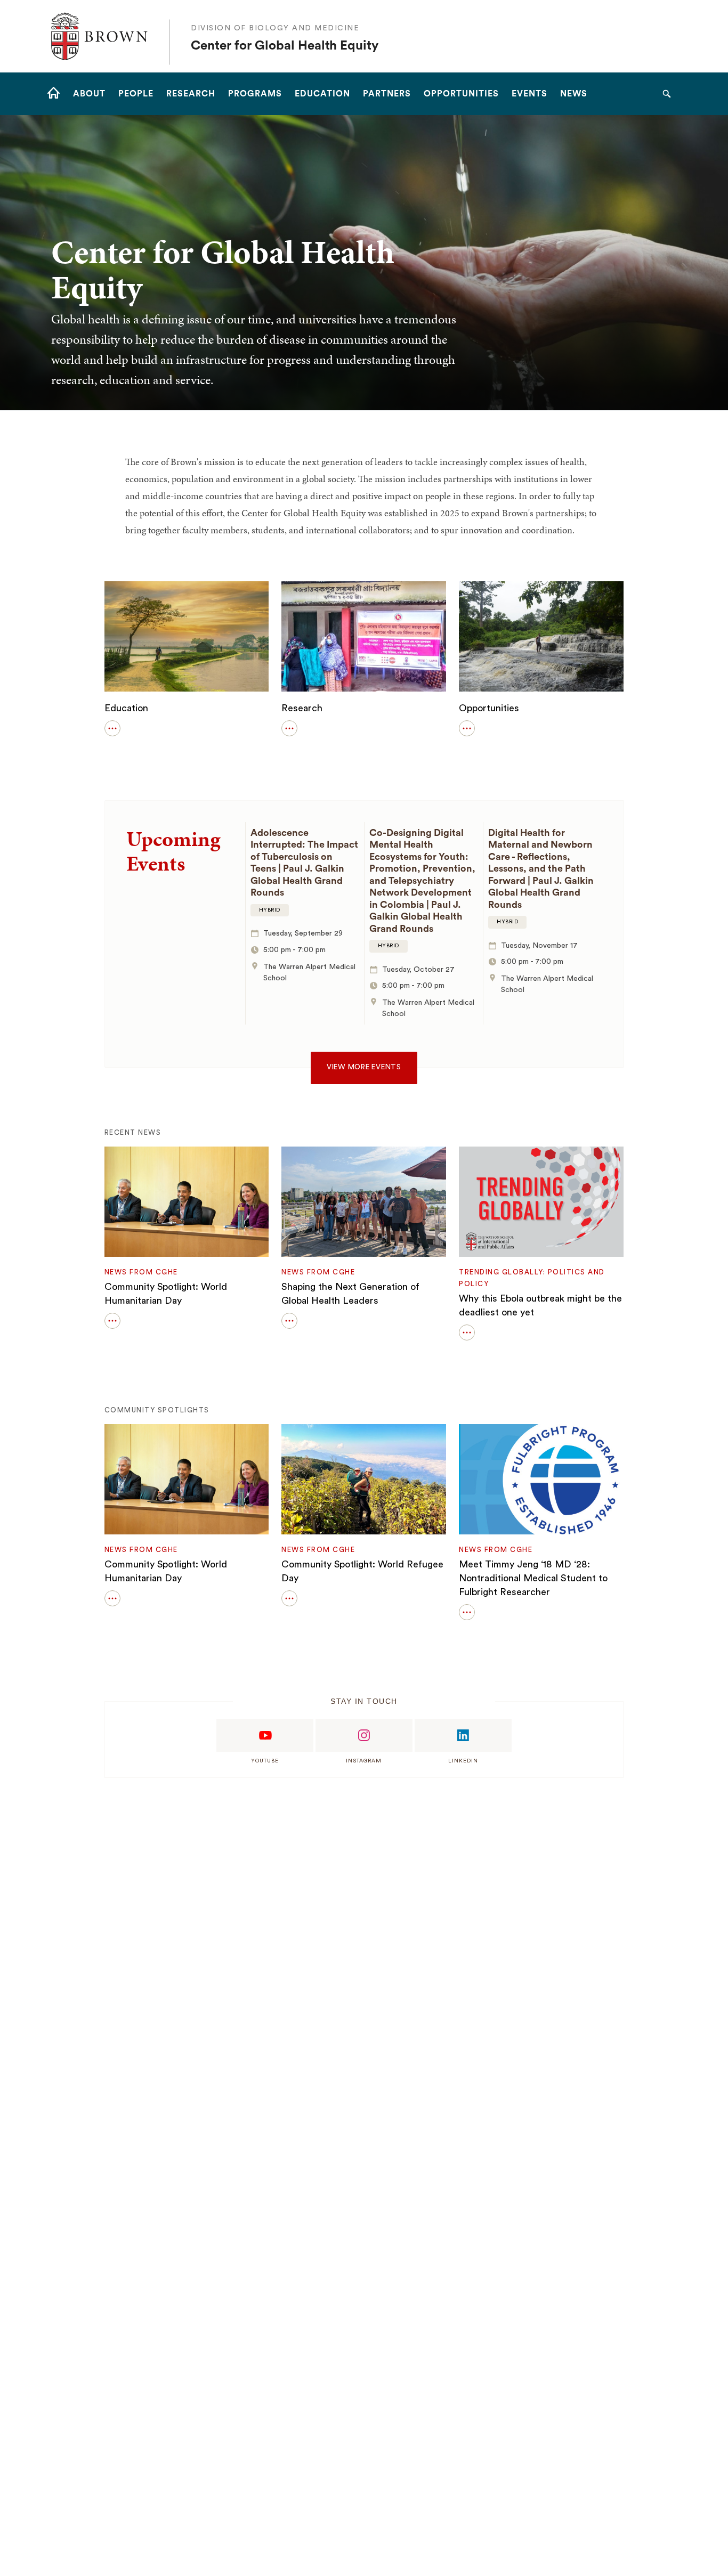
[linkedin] (463, 1735)
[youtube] (265, 1735)
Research (302, 708)
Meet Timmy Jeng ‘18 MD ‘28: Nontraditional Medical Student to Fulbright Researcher (533, 1578)
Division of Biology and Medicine (275, 28)
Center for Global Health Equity (285, 46)
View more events (364, 1067)
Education (126, 708)
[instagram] (364, 1735)
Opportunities (489, 708)
